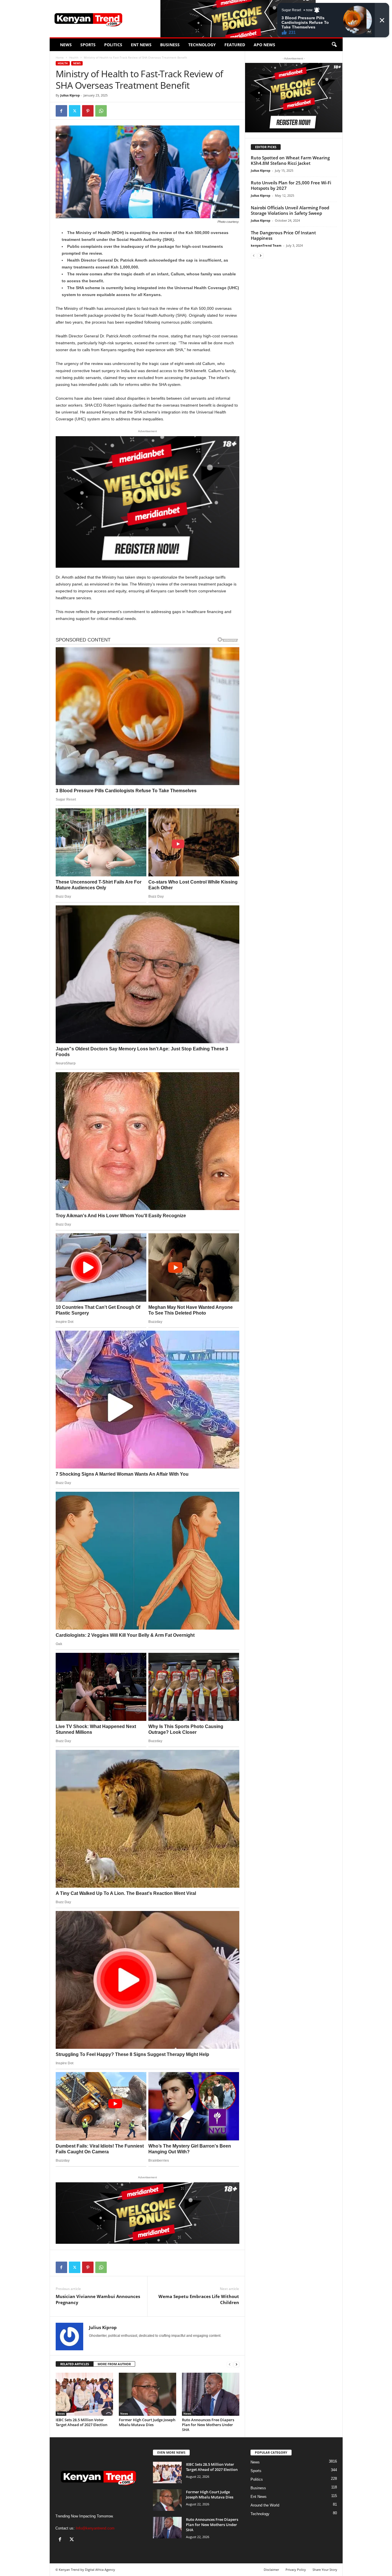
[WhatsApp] (101, 111)
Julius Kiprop (70, 95)
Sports (88, 45)
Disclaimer (271, 2570)
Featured (235, 45)
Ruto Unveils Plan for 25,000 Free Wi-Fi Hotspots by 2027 (291, 185)
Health (74, 57)
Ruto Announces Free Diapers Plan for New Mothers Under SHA (208, 2425)
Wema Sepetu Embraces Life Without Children (199, 2299)
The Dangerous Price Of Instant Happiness (283, 235)
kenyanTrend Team (266, 245)
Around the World (265, 2505)
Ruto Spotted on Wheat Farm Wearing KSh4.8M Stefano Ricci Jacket (290, 160)
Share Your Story (325, 2570)
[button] (334, 45)
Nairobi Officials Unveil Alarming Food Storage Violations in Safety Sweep (290, 210)
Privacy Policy (296, 2570)
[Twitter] (75, 111)
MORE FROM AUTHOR (114, 2364)
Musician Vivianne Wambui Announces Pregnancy (98, 2299)
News (66, 45)
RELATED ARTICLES (75, 2364)
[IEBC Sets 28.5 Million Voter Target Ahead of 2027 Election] (84, 2394)
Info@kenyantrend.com (95, 2528)
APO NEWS (264, 45)
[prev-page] (230, 2364)
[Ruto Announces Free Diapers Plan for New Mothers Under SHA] (211, 2394)
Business (170, 45)
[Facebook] (61, 111)
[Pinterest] (88, 111)
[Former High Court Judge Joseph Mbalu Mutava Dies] (148, 2394)
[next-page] (236, 2364)
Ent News (141, 45)
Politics (113, 45)
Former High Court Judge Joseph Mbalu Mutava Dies (147, 2422)
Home (60, 57)
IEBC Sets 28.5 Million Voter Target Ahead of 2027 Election (81, 2422)
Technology (202, 45)
